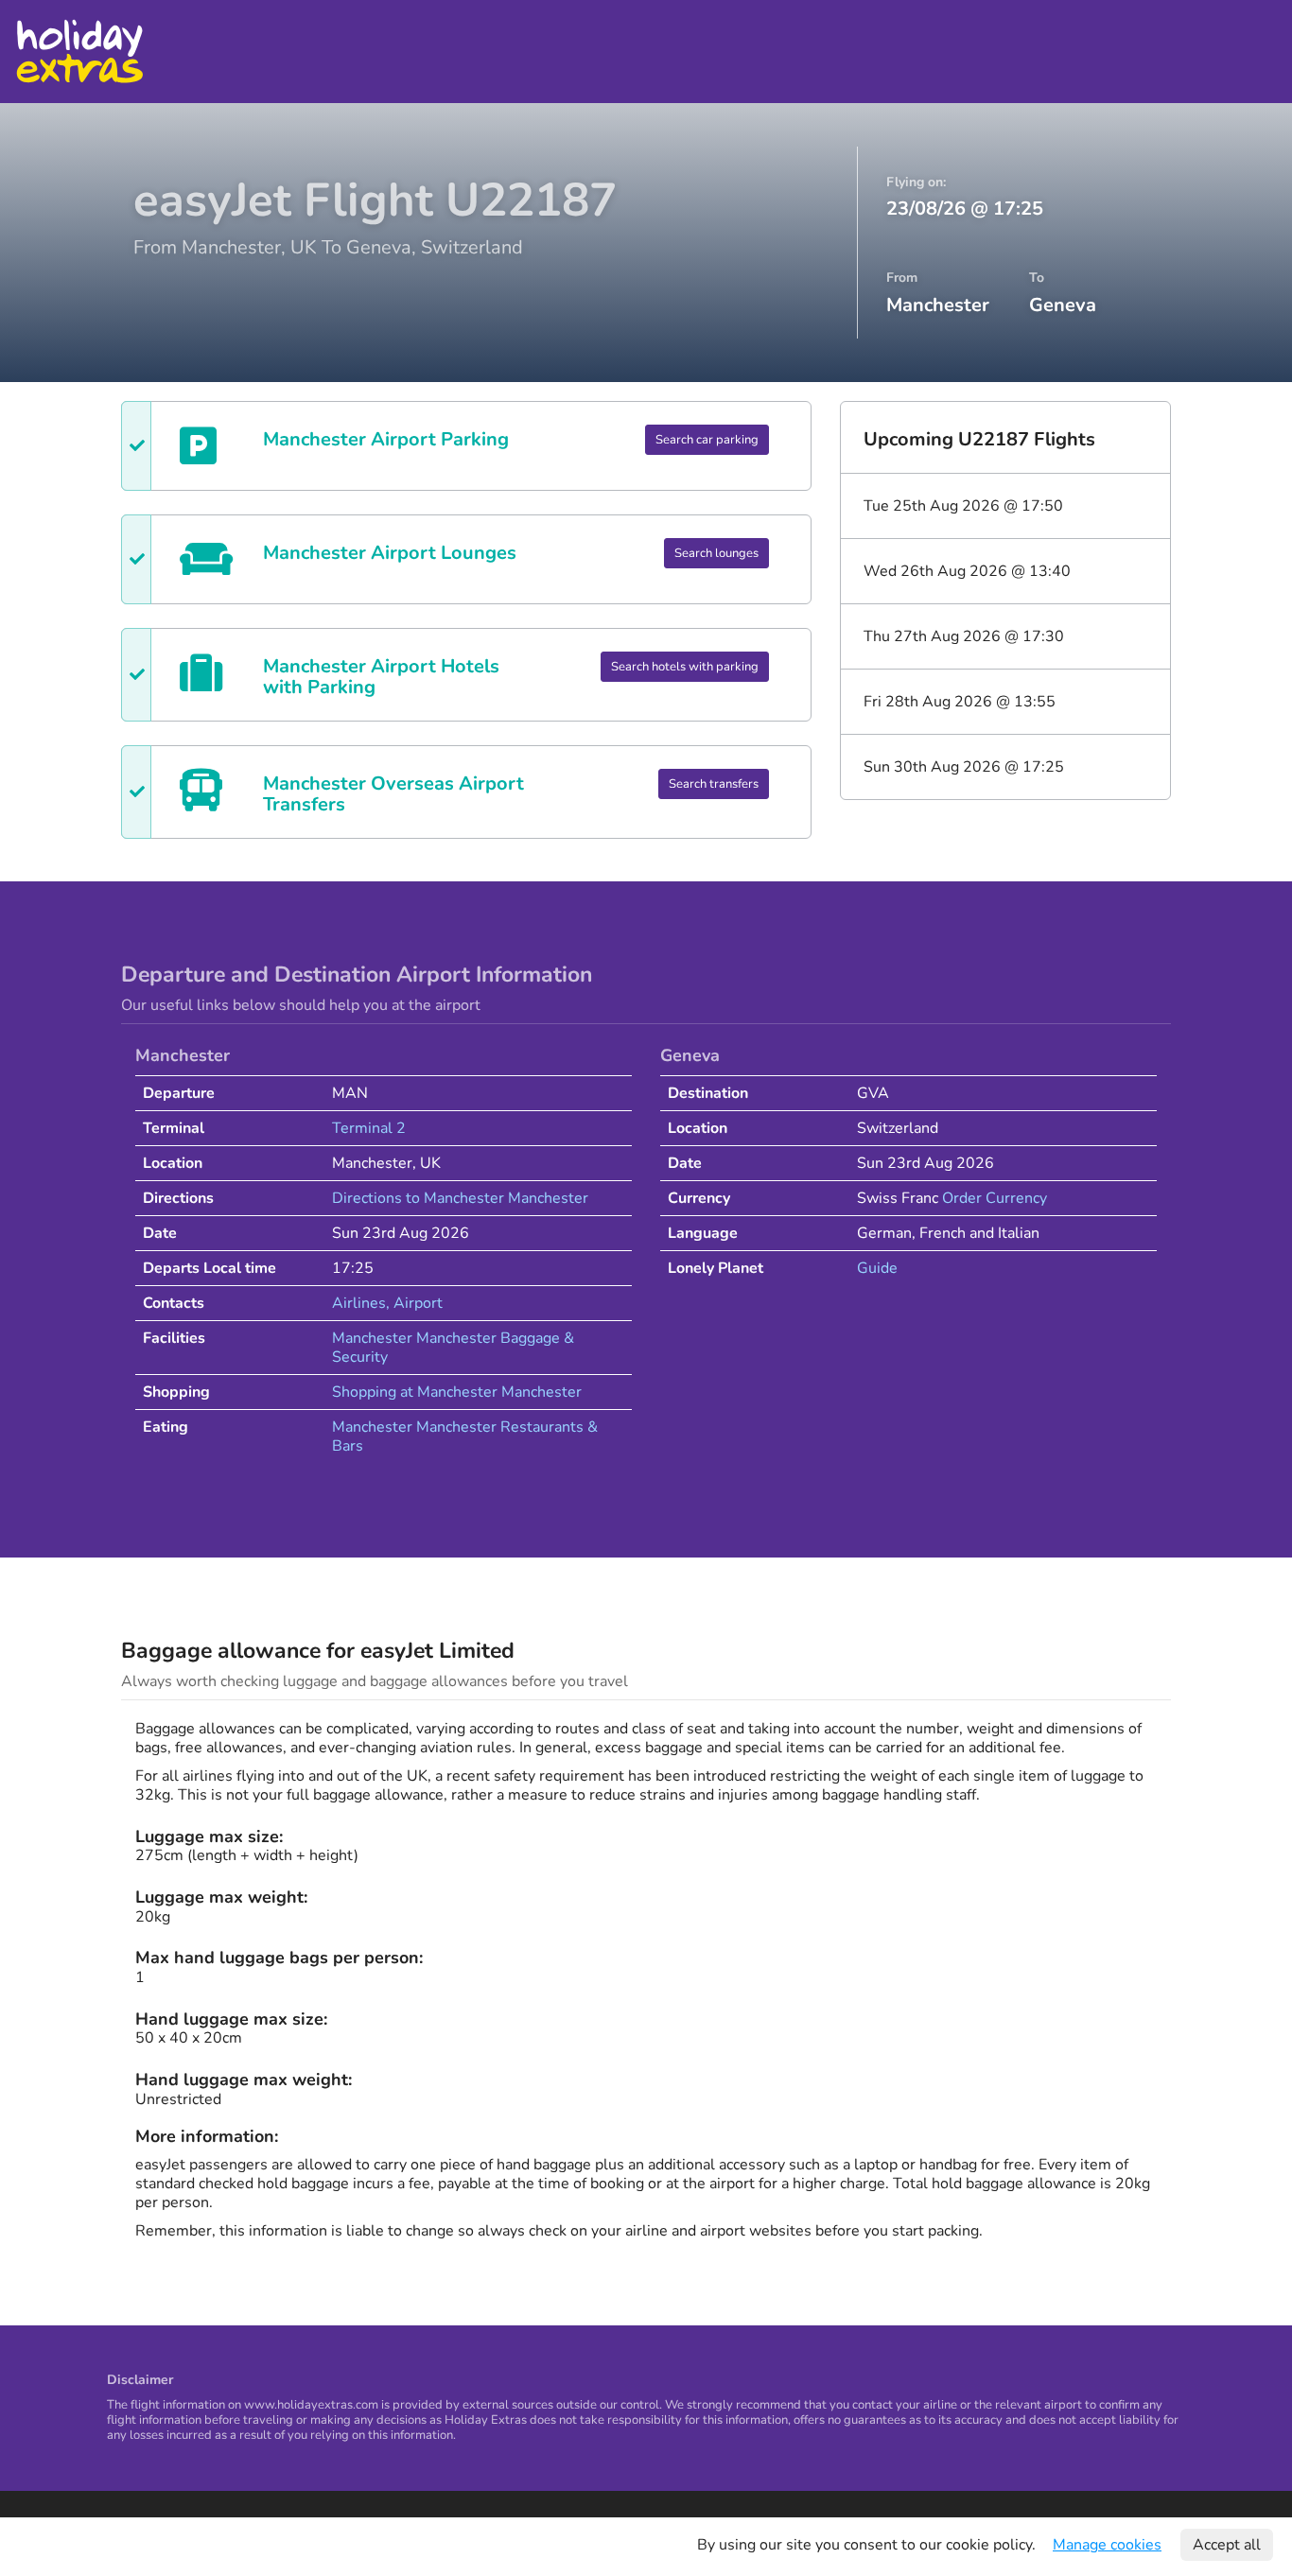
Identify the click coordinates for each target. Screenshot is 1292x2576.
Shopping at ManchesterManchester (457, 1392)
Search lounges (716, 553)
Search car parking (707, 440)
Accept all (1227, 2545)
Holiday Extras (79, 52)
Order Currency (995, 1198)
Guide (877, 1268)
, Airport (414, 1303)
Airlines (359, 1303)
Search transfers (714, 784)
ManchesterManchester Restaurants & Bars (465, 1436)
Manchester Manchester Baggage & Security (453, 1348)
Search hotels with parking (685, 667)
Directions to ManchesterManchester (460, 1198)
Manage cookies (1107, 2545)
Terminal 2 (369, 1128)
